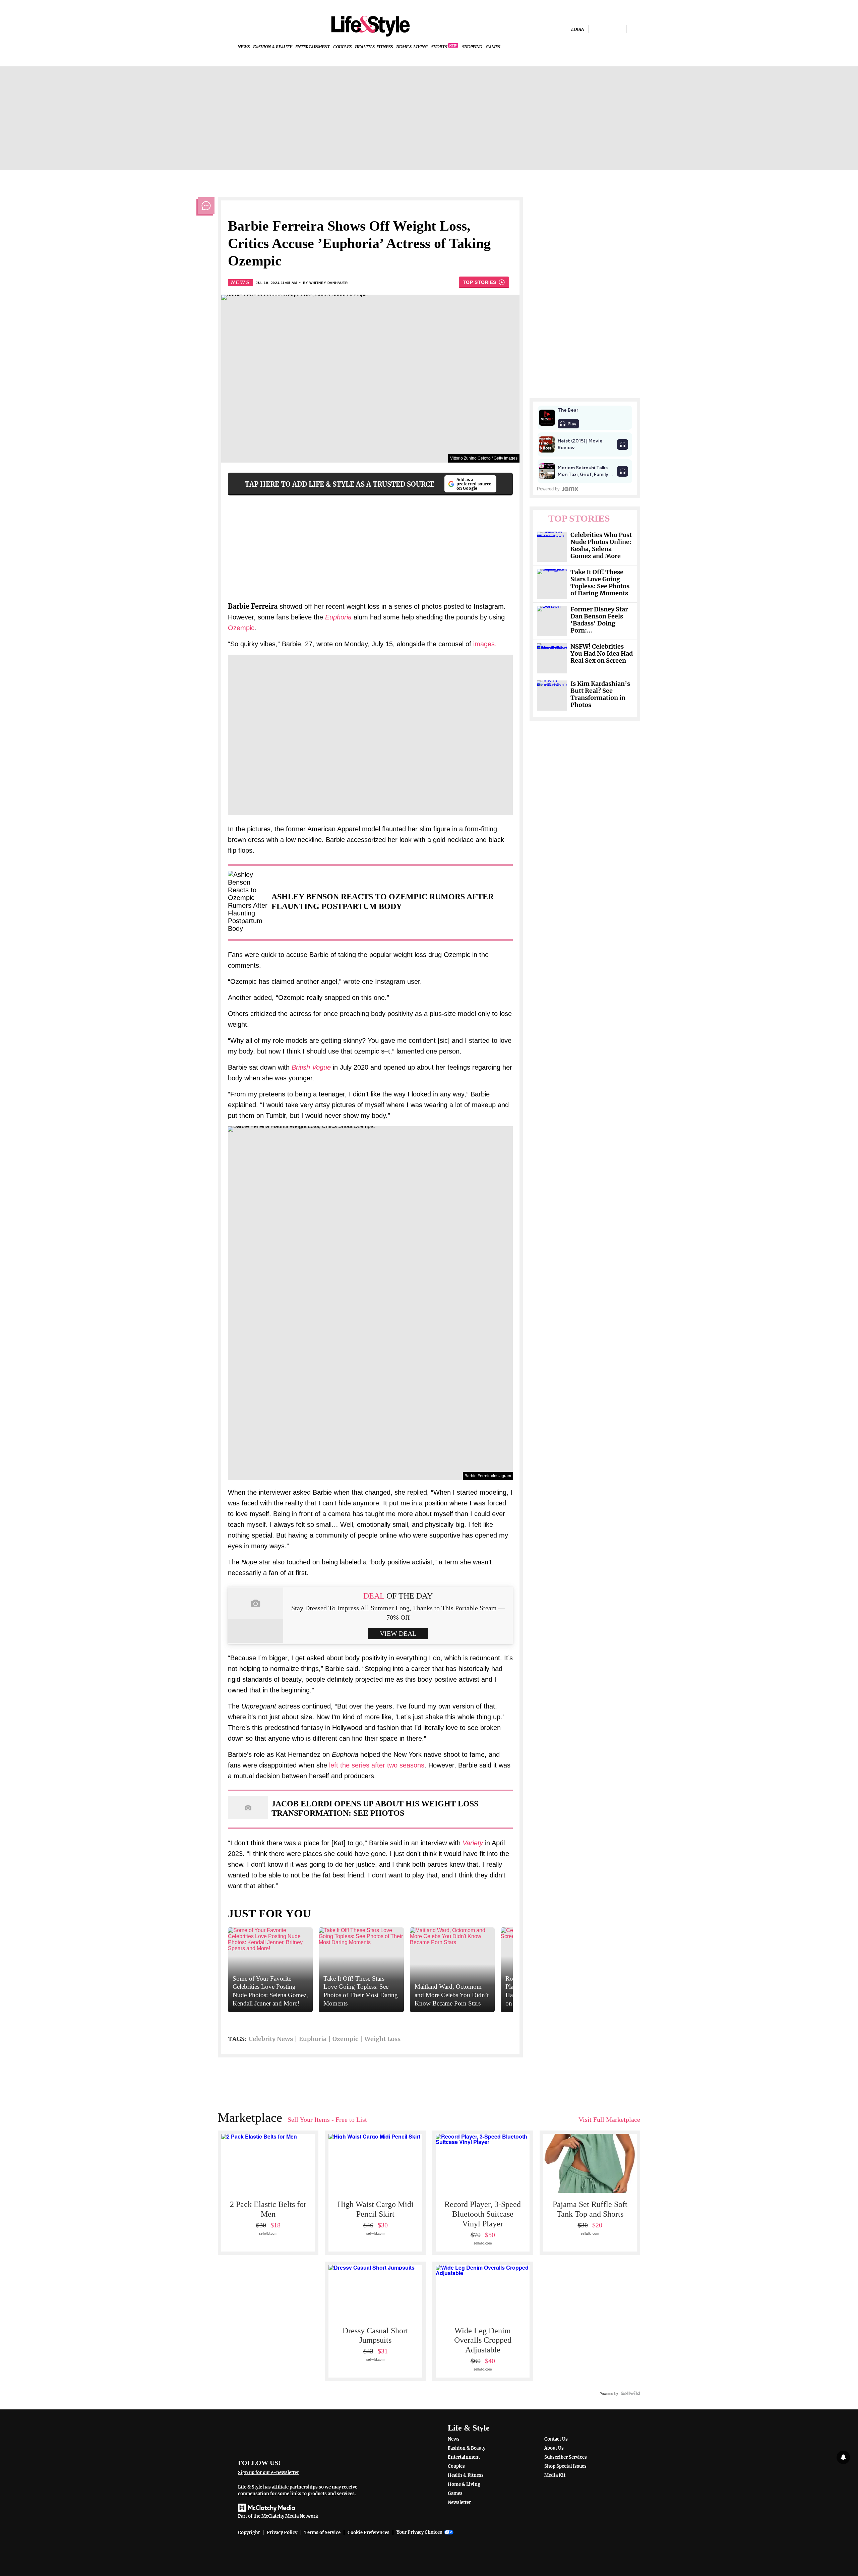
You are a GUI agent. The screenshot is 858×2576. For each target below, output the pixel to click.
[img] (635, 29)
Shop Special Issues (565, 2466)
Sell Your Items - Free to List (327, 2119)
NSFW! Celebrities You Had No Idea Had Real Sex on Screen (602, 654)
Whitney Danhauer (329, 283)
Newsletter (459, 2502)
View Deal (398, 1633)
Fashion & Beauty (272, 47)
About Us (554, 2448)
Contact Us (556, 2439)
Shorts (439, 47)
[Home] (302, 2436)
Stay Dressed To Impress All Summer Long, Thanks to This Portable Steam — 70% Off (398, 1613)
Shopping (472, 47)
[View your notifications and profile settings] (843, 2457)
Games (493, 47)
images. (485, 644)
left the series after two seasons (377, 1765)
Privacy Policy (282, 2533)
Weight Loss (382, 2039)
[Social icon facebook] (596, 29)
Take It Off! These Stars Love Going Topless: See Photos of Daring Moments (600, 583)
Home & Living (412, 47)
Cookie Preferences (369, 2533)
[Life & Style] (370, 26)
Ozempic (241, 628)
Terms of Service (322, 2533)
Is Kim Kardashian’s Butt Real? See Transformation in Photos (600, 695)
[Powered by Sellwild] (630, 2393)
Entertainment (313, 47)
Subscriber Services (566, 2457)
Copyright (249, 2533)
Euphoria (313, 2039)
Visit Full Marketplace (609, 2119)
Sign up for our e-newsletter (268, 2473)
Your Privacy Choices (419, 2532)
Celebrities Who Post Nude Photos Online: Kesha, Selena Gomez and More (601, 546)
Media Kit (555, 2475)
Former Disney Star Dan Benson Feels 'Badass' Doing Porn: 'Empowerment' (599, 620)
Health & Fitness (374, 47)
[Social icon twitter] (619, 29)
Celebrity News (271, 2039)
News (244, 47)
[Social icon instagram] (607, 29)
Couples (342, 47)
